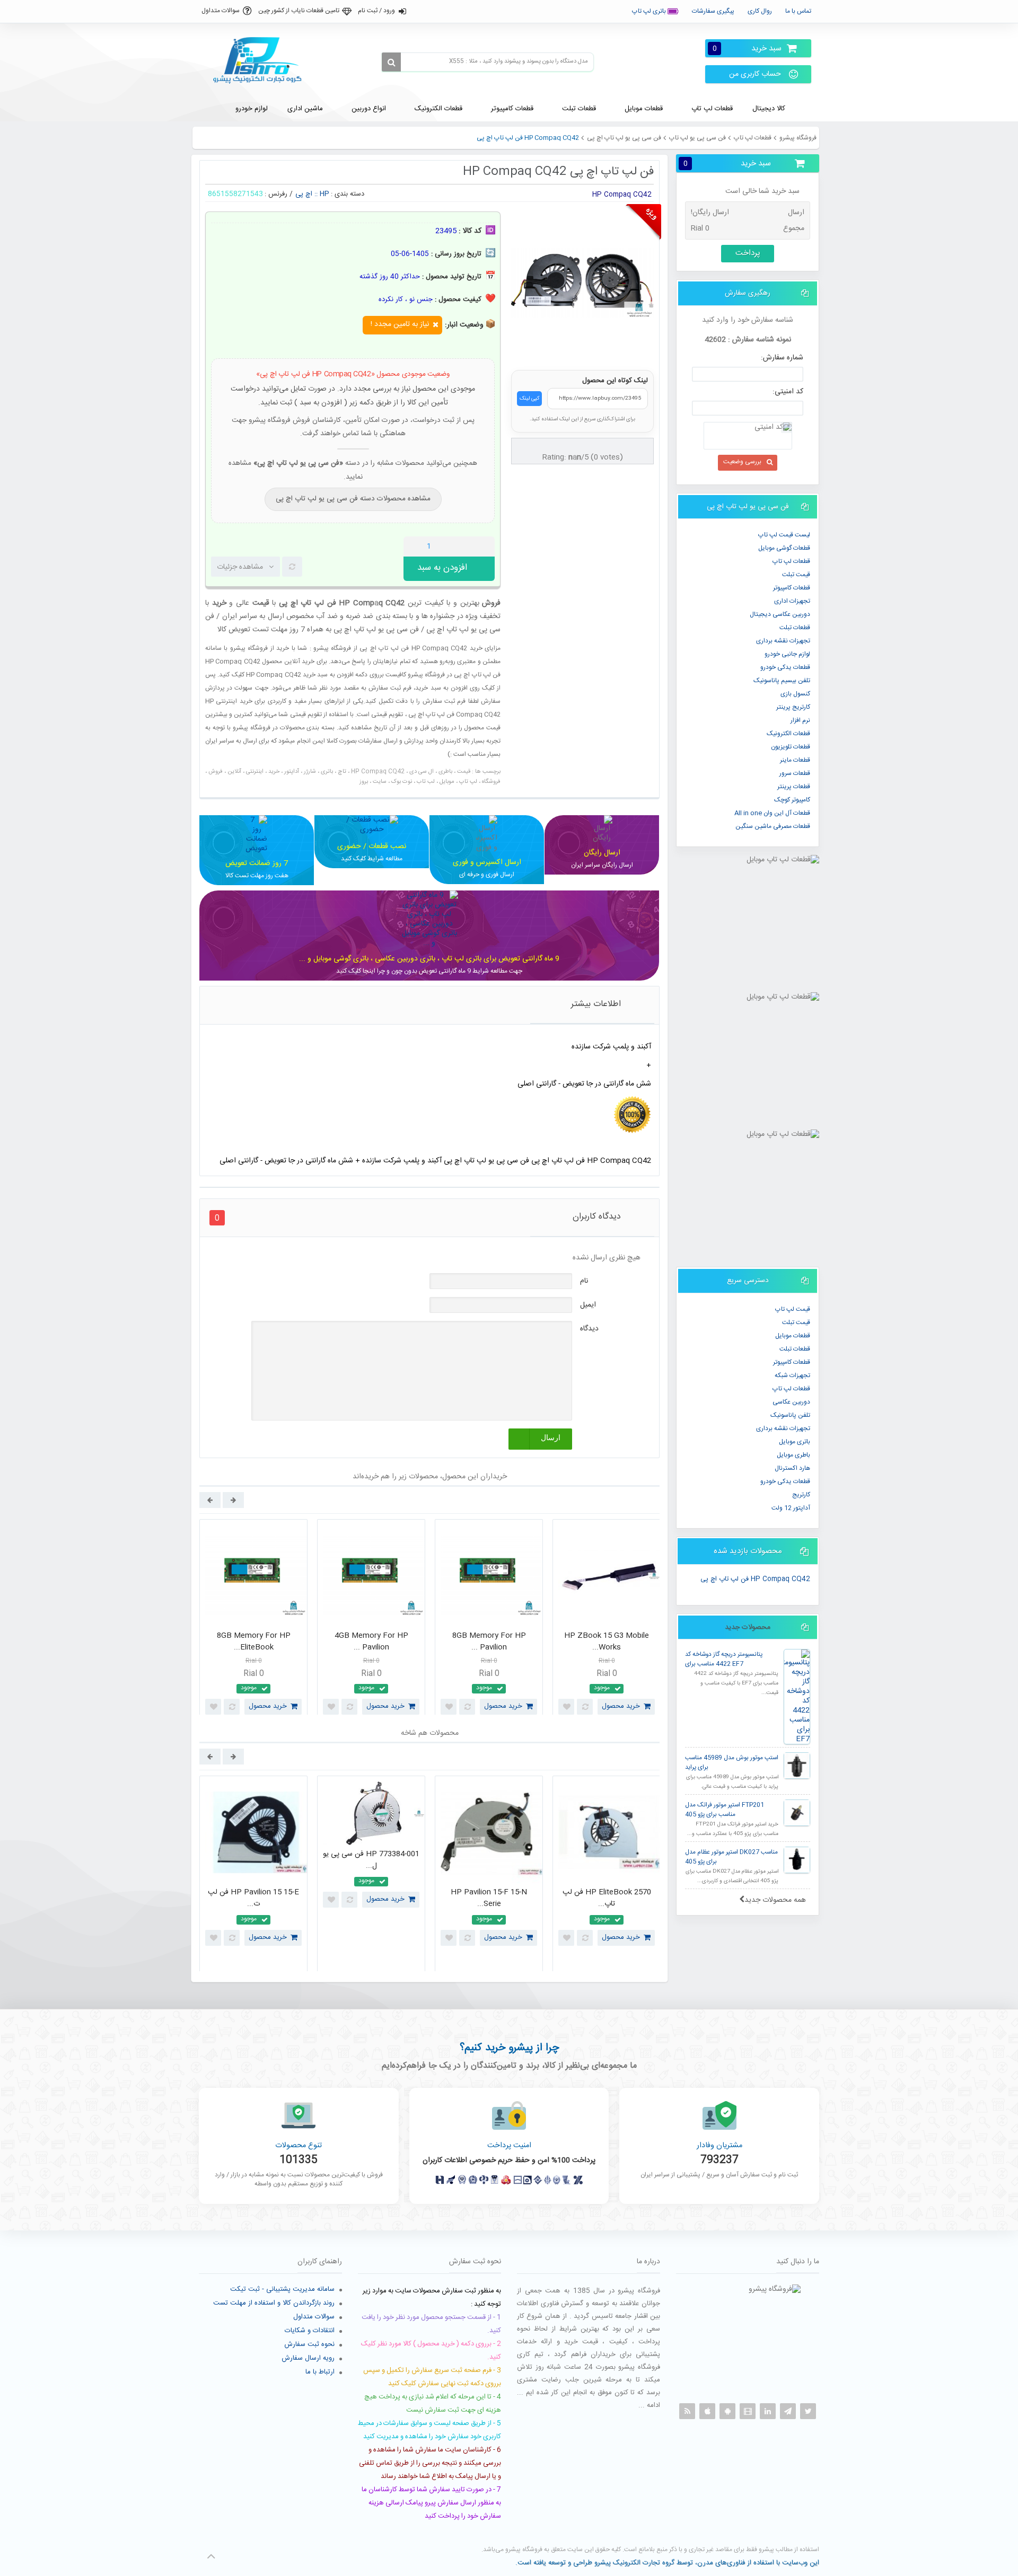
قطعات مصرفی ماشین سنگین (773, 826)
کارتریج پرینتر (793, 707)
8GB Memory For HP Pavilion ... (489, 1642)
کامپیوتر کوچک (792, 800)
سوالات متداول (221, 11)
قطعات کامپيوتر (792, 588)
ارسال (551, 1438)
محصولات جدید (748, 1627)
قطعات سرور (795, 773)
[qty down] (464, 546)
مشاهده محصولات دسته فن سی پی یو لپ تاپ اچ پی (353, 499)
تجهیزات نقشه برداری (783, 641)
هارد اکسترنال (792, 1468)
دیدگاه (589, 1329)
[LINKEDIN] (768, 2411)
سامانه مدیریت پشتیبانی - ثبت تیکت (282, 2289)
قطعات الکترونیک (788, 734)
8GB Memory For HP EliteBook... (254, 1642)
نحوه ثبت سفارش (309, 2344)
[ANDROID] (727, 2411)
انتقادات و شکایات (310, 2331)
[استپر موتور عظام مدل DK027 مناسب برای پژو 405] (797, 1860)
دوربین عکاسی (791, 1402)
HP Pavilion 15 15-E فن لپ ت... (253, 1898)
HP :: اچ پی (312, 194)
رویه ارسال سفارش (308, 2358)
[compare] (292, 567)
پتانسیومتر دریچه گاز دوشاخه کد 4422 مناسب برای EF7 (724, 1659)
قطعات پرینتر (794, 787)
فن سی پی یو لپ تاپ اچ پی (624, 138)
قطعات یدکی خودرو (785, 667)
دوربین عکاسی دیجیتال (780, 614)
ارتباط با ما (320, 2372)
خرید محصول (268, 1706)
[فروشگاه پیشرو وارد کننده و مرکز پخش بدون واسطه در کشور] (261, 60)
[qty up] (485, 546)
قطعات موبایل (793, 1336)
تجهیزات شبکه (792, 1375)
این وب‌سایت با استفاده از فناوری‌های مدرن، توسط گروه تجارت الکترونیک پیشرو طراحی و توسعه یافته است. (667, 2563)
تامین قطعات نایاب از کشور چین (299, 11)
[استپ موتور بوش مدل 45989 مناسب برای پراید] (797, 1766)
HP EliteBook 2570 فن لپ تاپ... (607, 1898)
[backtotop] (211, 2556)
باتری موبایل (795, 1442)
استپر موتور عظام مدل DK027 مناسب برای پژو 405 (731, 1857)
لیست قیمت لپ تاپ (784, 535)
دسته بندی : (348, 194)
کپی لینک (529, 399)
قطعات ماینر (795, 760)
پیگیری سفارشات (713, 11)
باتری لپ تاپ (650, 11)
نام (584, 1281)
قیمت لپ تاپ (793, 1309)
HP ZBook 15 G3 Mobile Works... (607, 1642)
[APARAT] (748, 2411)
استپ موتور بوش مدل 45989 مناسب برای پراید (732, 1763)
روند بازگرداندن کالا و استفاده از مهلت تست (274, 2303)
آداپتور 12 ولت (791, 1508)
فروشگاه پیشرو (798, 138)
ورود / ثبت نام (376, 11)
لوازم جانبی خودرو (787, 654)
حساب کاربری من (755, 74)
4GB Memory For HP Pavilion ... (371, 1642)
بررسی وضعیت (742, 462)
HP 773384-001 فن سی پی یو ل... (371, 1860)
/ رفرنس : (279, 194)
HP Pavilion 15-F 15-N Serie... (489, 1898)
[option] (253, 1620)
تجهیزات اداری (792, 601)
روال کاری (760, 11)
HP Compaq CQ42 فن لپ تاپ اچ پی (755, 1580)
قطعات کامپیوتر (792, 1362)
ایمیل (588, 1305)
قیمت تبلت (796, 575)
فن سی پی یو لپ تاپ (697, 138)
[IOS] (707, 2411)
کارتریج (801, 1495)
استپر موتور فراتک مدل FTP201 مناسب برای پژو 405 (725, 1810)
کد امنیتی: (788, 392)
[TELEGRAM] (788, 2411)
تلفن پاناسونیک (790, 1415)
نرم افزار (800, 720)
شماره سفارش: (782, 358)
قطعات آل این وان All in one (772, 813)
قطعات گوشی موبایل (784, 548)
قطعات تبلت (795, 628)
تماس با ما (798, 11)
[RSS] (687, 2411)
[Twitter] (808, 2411)
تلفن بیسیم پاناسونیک (782, 681)
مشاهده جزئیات (240, 567)
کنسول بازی (795, 694)
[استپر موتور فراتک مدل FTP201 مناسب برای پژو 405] (797, 1813)
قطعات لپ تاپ (753, 138)
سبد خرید (747, 48)
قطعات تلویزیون (791, 747)
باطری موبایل (793, 1455)
